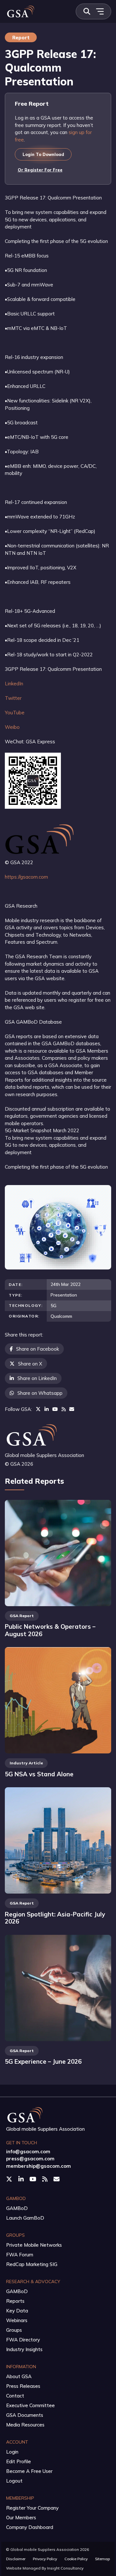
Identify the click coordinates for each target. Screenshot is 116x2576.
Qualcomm (61, 1316)
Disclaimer (16, 2559)
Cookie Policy (76, 2559)
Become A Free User (29, 2471)
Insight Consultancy (65, 2568)
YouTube (15, 713)
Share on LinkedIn (37, 1378)
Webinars (17, 2320)
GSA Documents (25, 2415)
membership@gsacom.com (39, 2166)
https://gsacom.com (26, 877)
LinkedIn (14, 684)
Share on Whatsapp (40, 1393)
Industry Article (26, 1763)
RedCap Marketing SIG (32, 2264)
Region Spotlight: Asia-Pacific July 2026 (55, 1918)
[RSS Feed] (64, 1409)
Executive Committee (30, 2405)
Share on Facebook (38, 1349)
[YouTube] (55, 1409)
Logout (14, 2481)
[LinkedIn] (47, 1409)
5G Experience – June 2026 (43, 2061)
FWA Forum (20, 2255)
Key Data (17, 2311)
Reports (15, 2301)
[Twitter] (38, 1409)
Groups (14, 2330)
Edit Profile (19, 2461)
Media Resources (25, 2425)
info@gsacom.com (28, 2151)
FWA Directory (23, 2340)
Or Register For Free (40, 170)
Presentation (64, 1295)
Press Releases (23, 2386)
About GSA (19, 2376)
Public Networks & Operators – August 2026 (50, 1630)
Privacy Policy (45, 2559)
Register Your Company (32, 2508)
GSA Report (22, 1616)
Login (12, 2452)
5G (53, 1305)
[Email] (72, 1409)
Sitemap (102, 2559)
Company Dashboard (30, 2527)
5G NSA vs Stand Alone (39, 1774)
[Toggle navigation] (100, 11)
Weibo (12, 727)
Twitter (13, 698)
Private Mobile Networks (34, 2245)
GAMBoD (17, 2208)
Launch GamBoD (25, 2218)
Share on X (30, 1364)
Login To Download (43, 154)
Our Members (21, 2518)
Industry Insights (24, 2349)
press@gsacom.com (30, 2159)
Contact (15, 2396)
